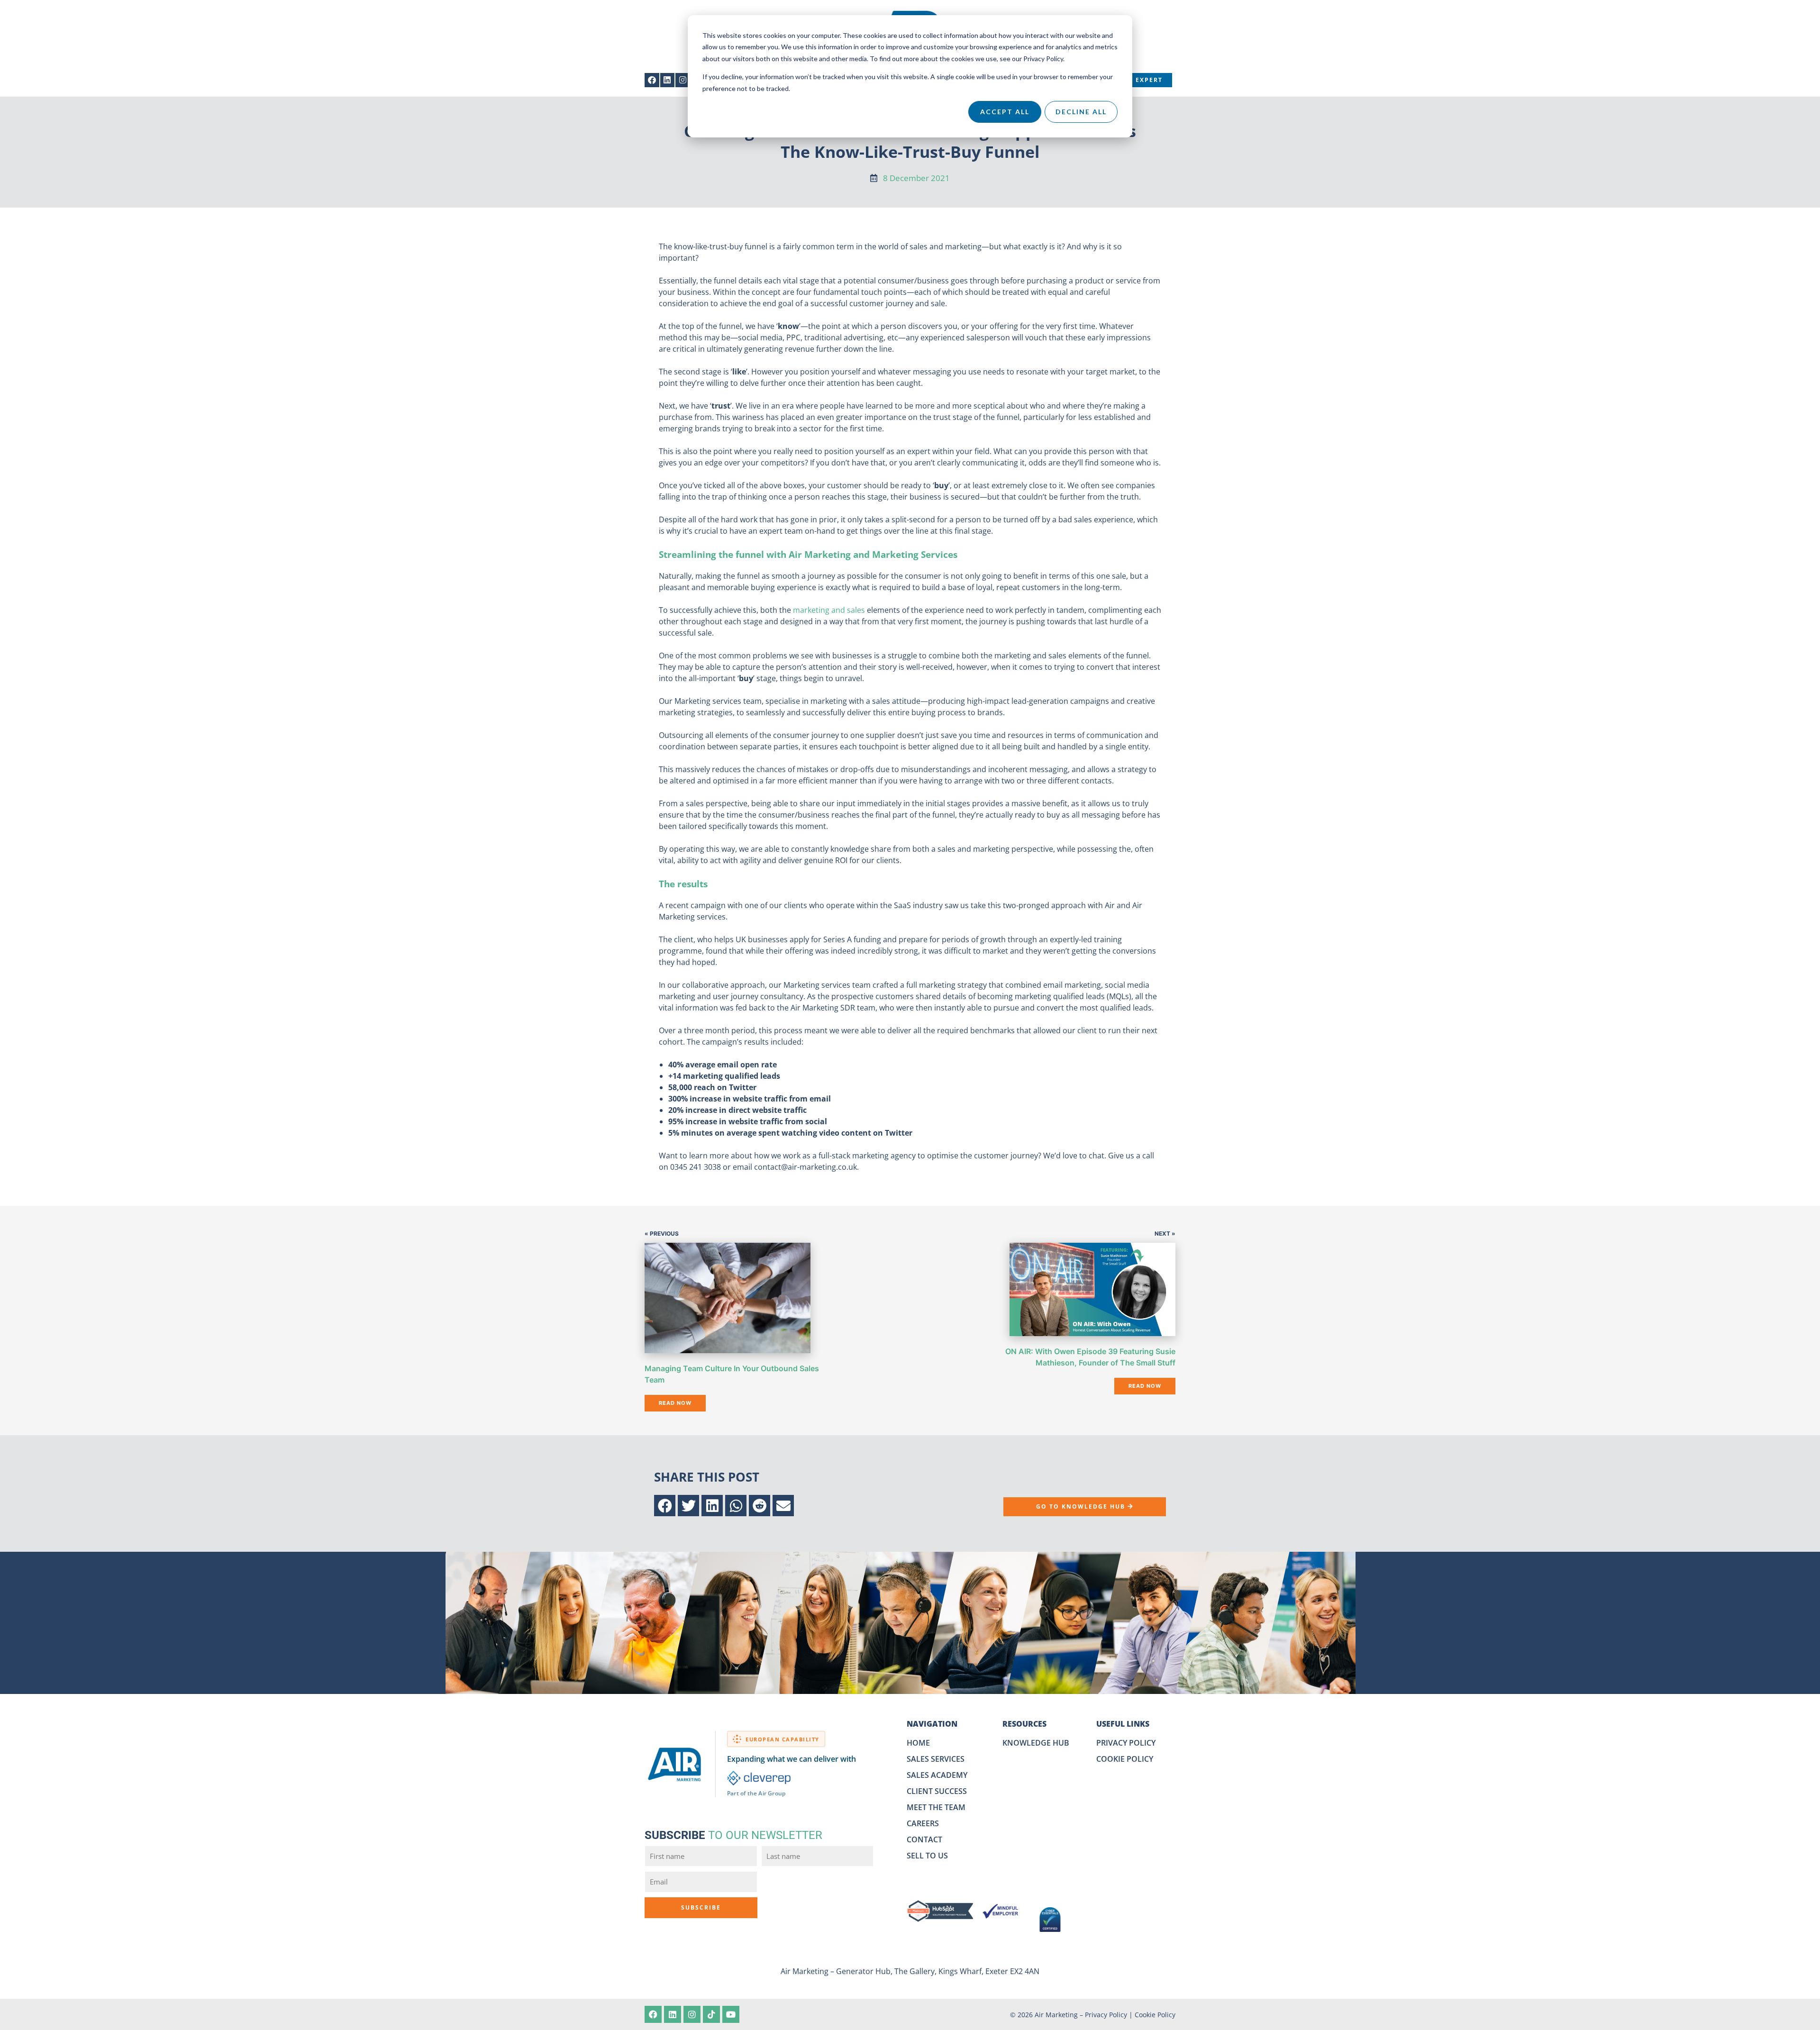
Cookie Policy (1155, 2015)
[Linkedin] (668, 80)
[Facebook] (652, 80)
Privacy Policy (1106, 2015)
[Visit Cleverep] (759, 1778)
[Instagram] (683, 80)
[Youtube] (731, 2014)
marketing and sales (829, 610)
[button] (665, 1506)
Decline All (1081, 112)
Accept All (1005, 112)
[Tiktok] (711, 2014)
